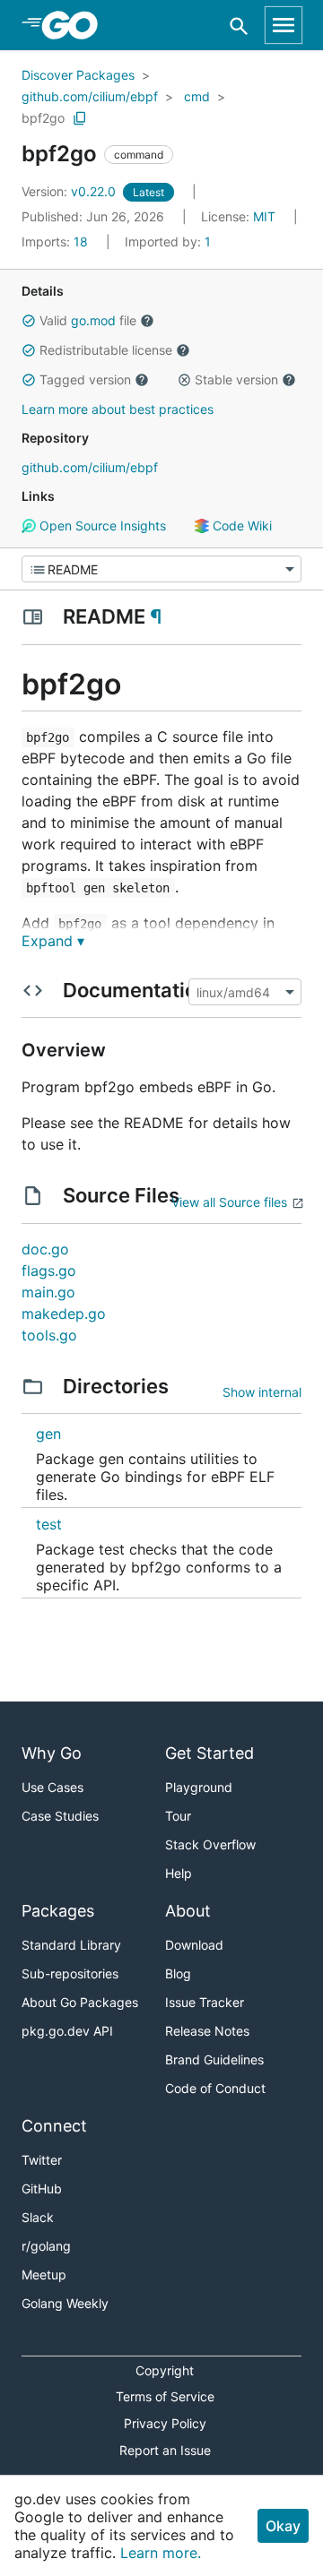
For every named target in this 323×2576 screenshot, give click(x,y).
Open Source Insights (101, 526)
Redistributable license (106, 350)
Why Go (52, 1753)
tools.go (49, 1335)
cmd (197, 96)
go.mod (93, 320)
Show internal (262, 1392)
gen (48, 1434)
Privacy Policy (165, 2423)
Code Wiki (240, 526)
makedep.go (64, 1314)
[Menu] (161, 569)
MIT (264, 216)
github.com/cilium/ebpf (90, 96)
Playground (199, 1787)
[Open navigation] (284, 25)
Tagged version (85, 379)
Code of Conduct (215, 2088)
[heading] (76, 25)
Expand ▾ (53, 941)
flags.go (49, 1271)
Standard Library (71, 1945)
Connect (54, 2126)
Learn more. (161, 2553)
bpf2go (43, 118)
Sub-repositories (70, 1973)
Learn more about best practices (118, 409)
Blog (178, 1973)
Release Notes (207, 2031)
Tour (178, 1816)
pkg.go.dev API (67, 2031)
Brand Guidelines (214, 2059)
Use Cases (52, 1787)
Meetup (44, 2274)
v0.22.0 (70, 191)
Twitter (42, 2160)
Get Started (210, 1753)
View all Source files (229, 1202)
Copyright (165, 2370)
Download (194, 1945)
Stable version (236, 379)
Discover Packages (78, 75)
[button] (29, 321)
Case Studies (60, 1816)
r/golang (46, 2246)
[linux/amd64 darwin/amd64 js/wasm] (243, 992)
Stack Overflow (210, 1844)
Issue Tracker (205, 2002)
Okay (283, 2526)
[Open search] (239, 26)
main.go (48, 1292)
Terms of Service (165, 2396)
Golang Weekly (65, 2303)
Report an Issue (165, 2450)
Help (179, 1873)
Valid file (88, 320)
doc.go (45, 1249)
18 (57, 241)
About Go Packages (80, 2002)
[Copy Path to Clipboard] (80, 118)
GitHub (42, 2188)
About (188, 1911)
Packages (58, 1911)
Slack (38, 2217)
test (49, 1524)
